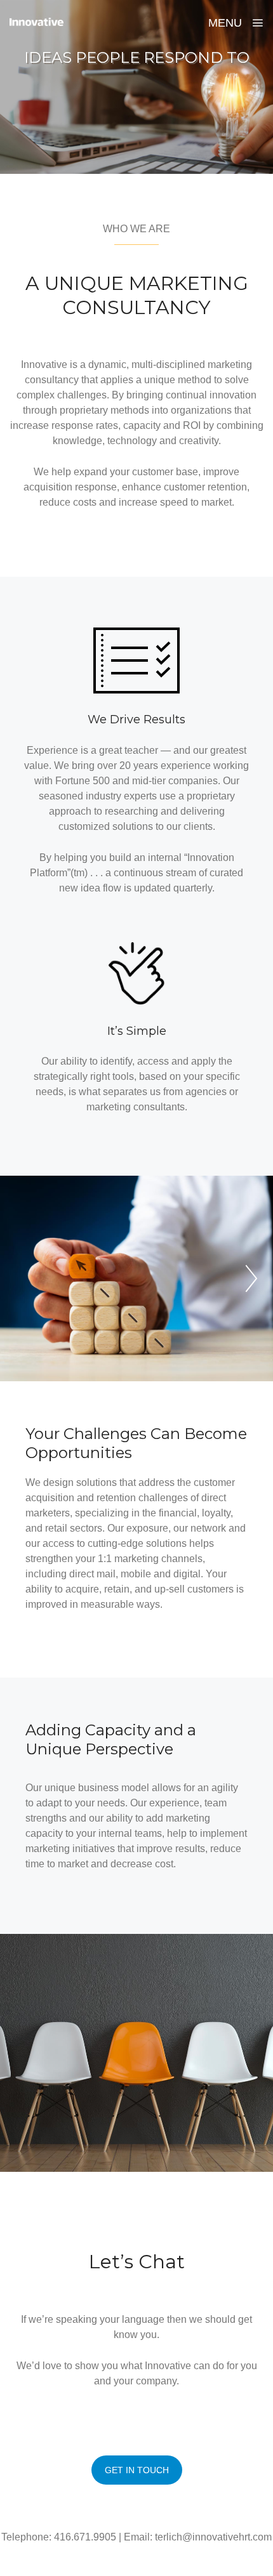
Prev (251, 1278)
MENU (227, 23)
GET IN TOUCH (137, 2470)
